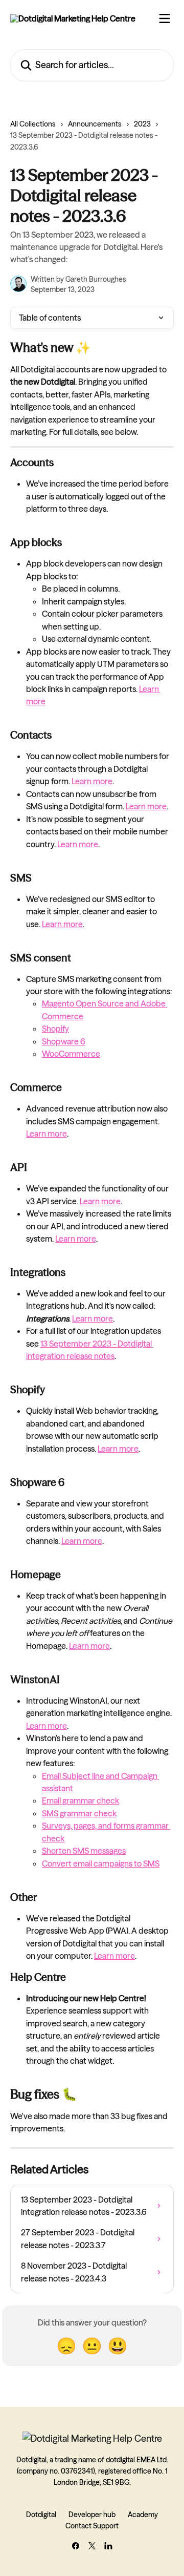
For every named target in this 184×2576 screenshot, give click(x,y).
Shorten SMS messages (84, 1851)
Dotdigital (41, 2515)
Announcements (95, 124)
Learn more (92, 781)
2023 (142, 124)
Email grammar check (80, 1800)
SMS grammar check (79, 1813)
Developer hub (92, 2515)
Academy (143, 2515)
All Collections (33, 124)
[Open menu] (165, 18)
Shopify (55, 1029)
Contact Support (92, 2526)
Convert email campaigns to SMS (101, 1863)
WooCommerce (71, 1054)
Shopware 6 (64, 1041)
